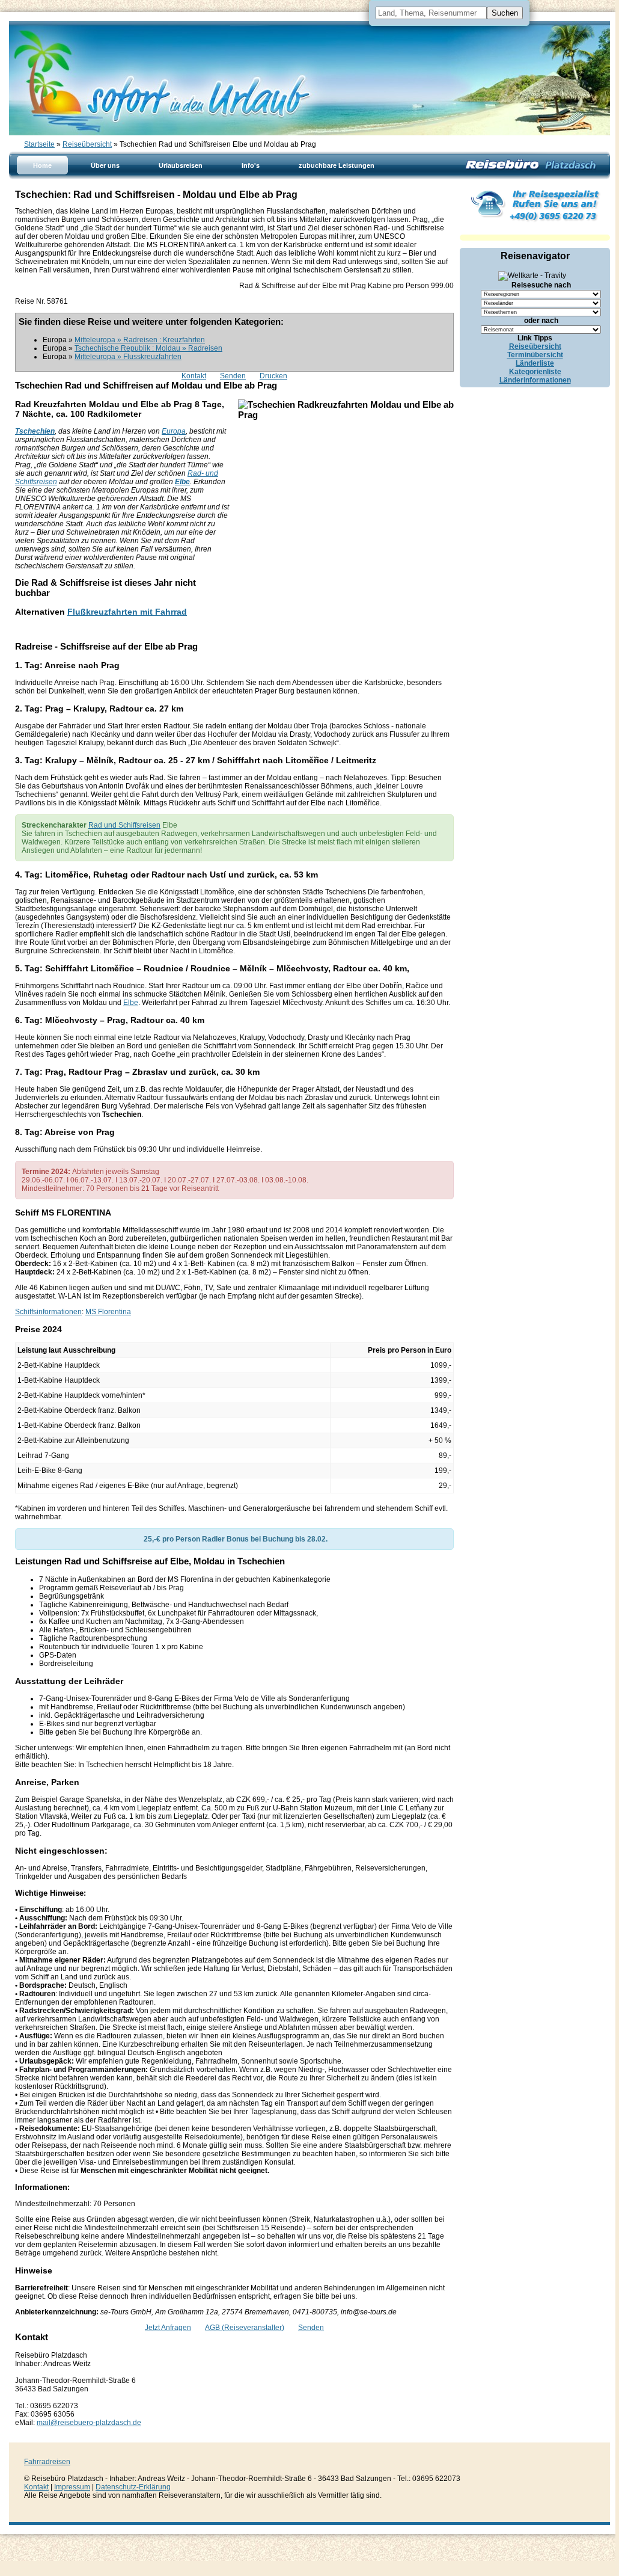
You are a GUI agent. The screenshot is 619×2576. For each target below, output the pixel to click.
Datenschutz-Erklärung (133, 2487)
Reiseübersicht (87, 144)
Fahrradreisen (47, 2462)
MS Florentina (108, 1312)
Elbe (182, 482)
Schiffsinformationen (48, 1312)
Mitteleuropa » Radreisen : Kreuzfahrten (140, 340)
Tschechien (35, 431)
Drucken (273, 376)
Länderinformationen (535, 380)
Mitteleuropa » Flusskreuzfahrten (128, 357)
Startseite (39, 144)
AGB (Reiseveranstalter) (245, 2328)
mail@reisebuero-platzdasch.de (89, 2423)
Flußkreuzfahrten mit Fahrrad (127, 612)
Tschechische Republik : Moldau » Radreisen (148, 348)
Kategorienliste (535, 372)
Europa (174, 431)
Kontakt (194, 376)
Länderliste (535, 363)
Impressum (72, 2487)
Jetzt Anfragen (168, 2328)
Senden (233, 376)
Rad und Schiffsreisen (124, 825)
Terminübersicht (535, 355)
